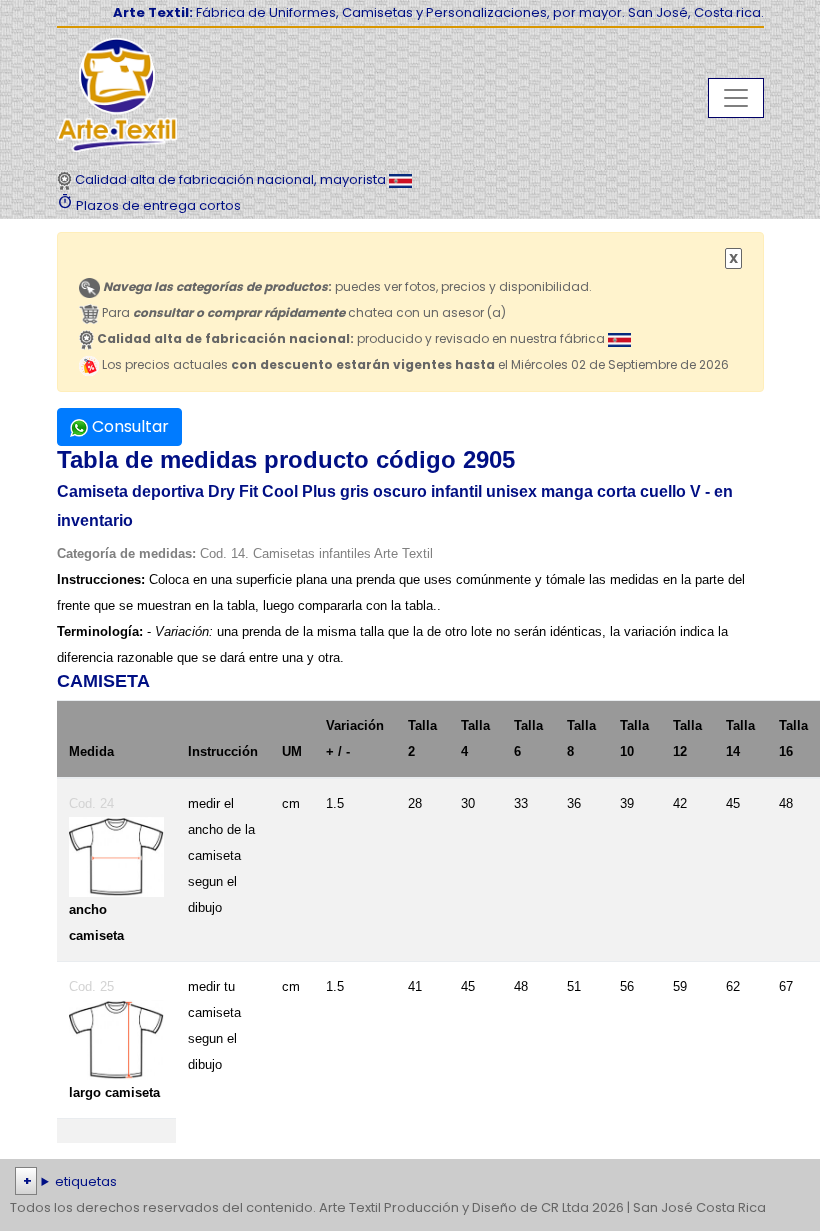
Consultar (128, 426)
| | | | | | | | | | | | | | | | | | (407, 1183)
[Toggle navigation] (736, 98)
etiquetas (86, 1181)
